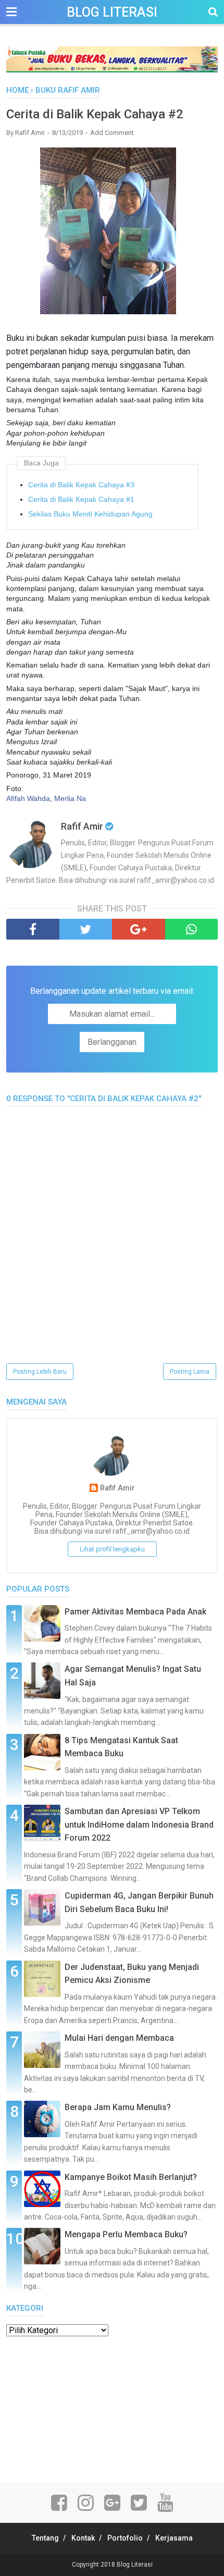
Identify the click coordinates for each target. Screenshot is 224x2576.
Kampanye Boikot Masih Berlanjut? (131, 2177)
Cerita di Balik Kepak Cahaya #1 (81, 499)
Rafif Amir (117, 1488)
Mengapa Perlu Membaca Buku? (126, 2234)
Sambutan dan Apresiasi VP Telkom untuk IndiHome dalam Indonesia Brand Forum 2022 (139, 1825)
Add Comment (112, 133)
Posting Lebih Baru (40, 1372)
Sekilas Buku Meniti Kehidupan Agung (90, 514)
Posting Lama (190, 1372)
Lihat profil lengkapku (112, 1549)
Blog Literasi (112, 12)
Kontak (83, 2538)
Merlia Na (70, 798)
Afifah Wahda (28, 798)
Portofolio (125, 2538)
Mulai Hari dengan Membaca (119, 2038)
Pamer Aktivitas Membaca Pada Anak (135, 1612)
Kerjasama (174, 2538)
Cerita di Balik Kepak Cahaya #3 (81, 485)
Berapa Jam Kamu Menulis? (118, 2107)
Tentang (45, 2538)
